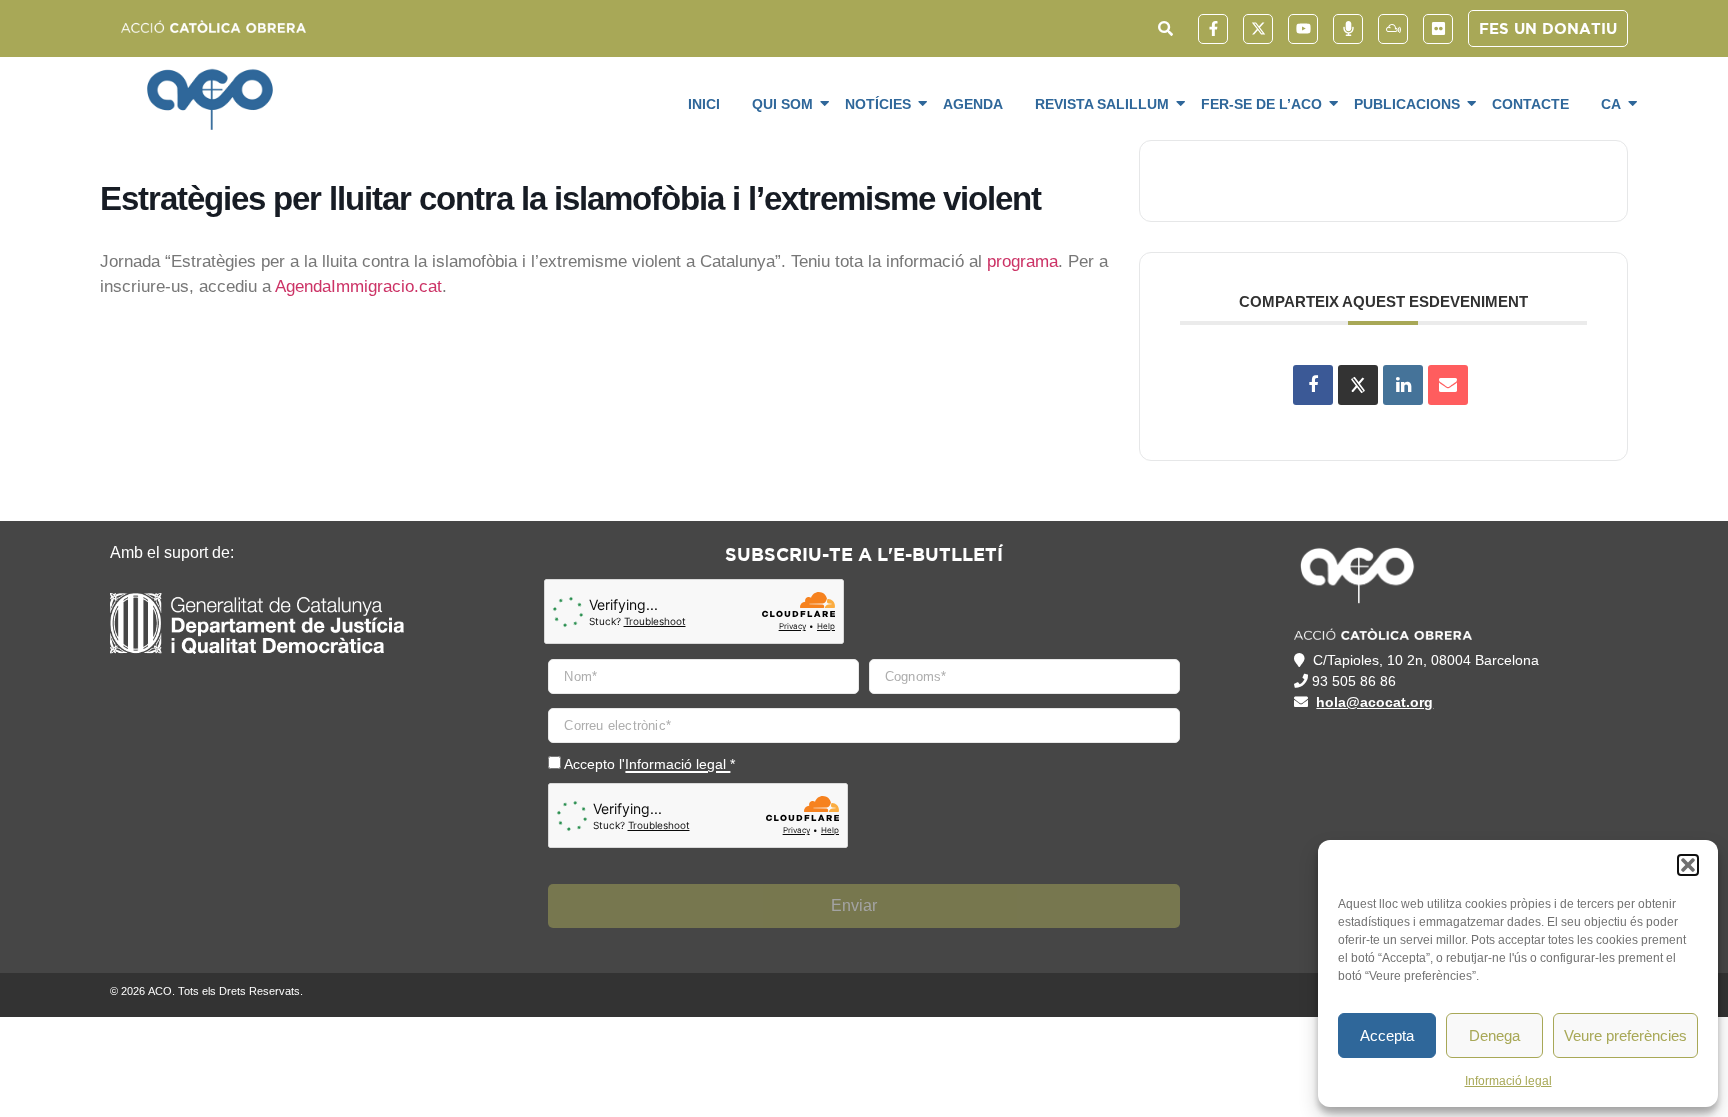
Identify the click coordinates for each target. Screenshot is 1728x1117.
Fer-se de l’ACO (1261, 104)
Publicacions (1407, 104)
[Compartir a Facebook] (1313, 385)
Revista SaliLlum (1102, 104)
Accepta (1387, 1035)
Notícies (878, 104)
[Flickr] (1438, 29)
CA (1611, 104)
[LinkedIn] (1403, 385)
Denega (1494, 1035)
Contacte (1530, 104)
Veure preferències (1625, 1035)
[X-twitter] (1258, 29)
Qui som (782, 104)
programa (1022, 261)
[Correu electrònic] (1448, 385)
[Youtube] (1303, 29)
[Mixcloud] (1393, 29)
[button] (1688, 865)
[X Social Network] (1358, 385)
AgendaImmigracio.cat (358, 286)
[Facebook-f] (1213, 29)
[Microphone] (1348, 29)
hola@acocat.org (1374, 702)
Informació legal (1508, 1081)
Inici (704, 104)
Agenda (973, 104)
